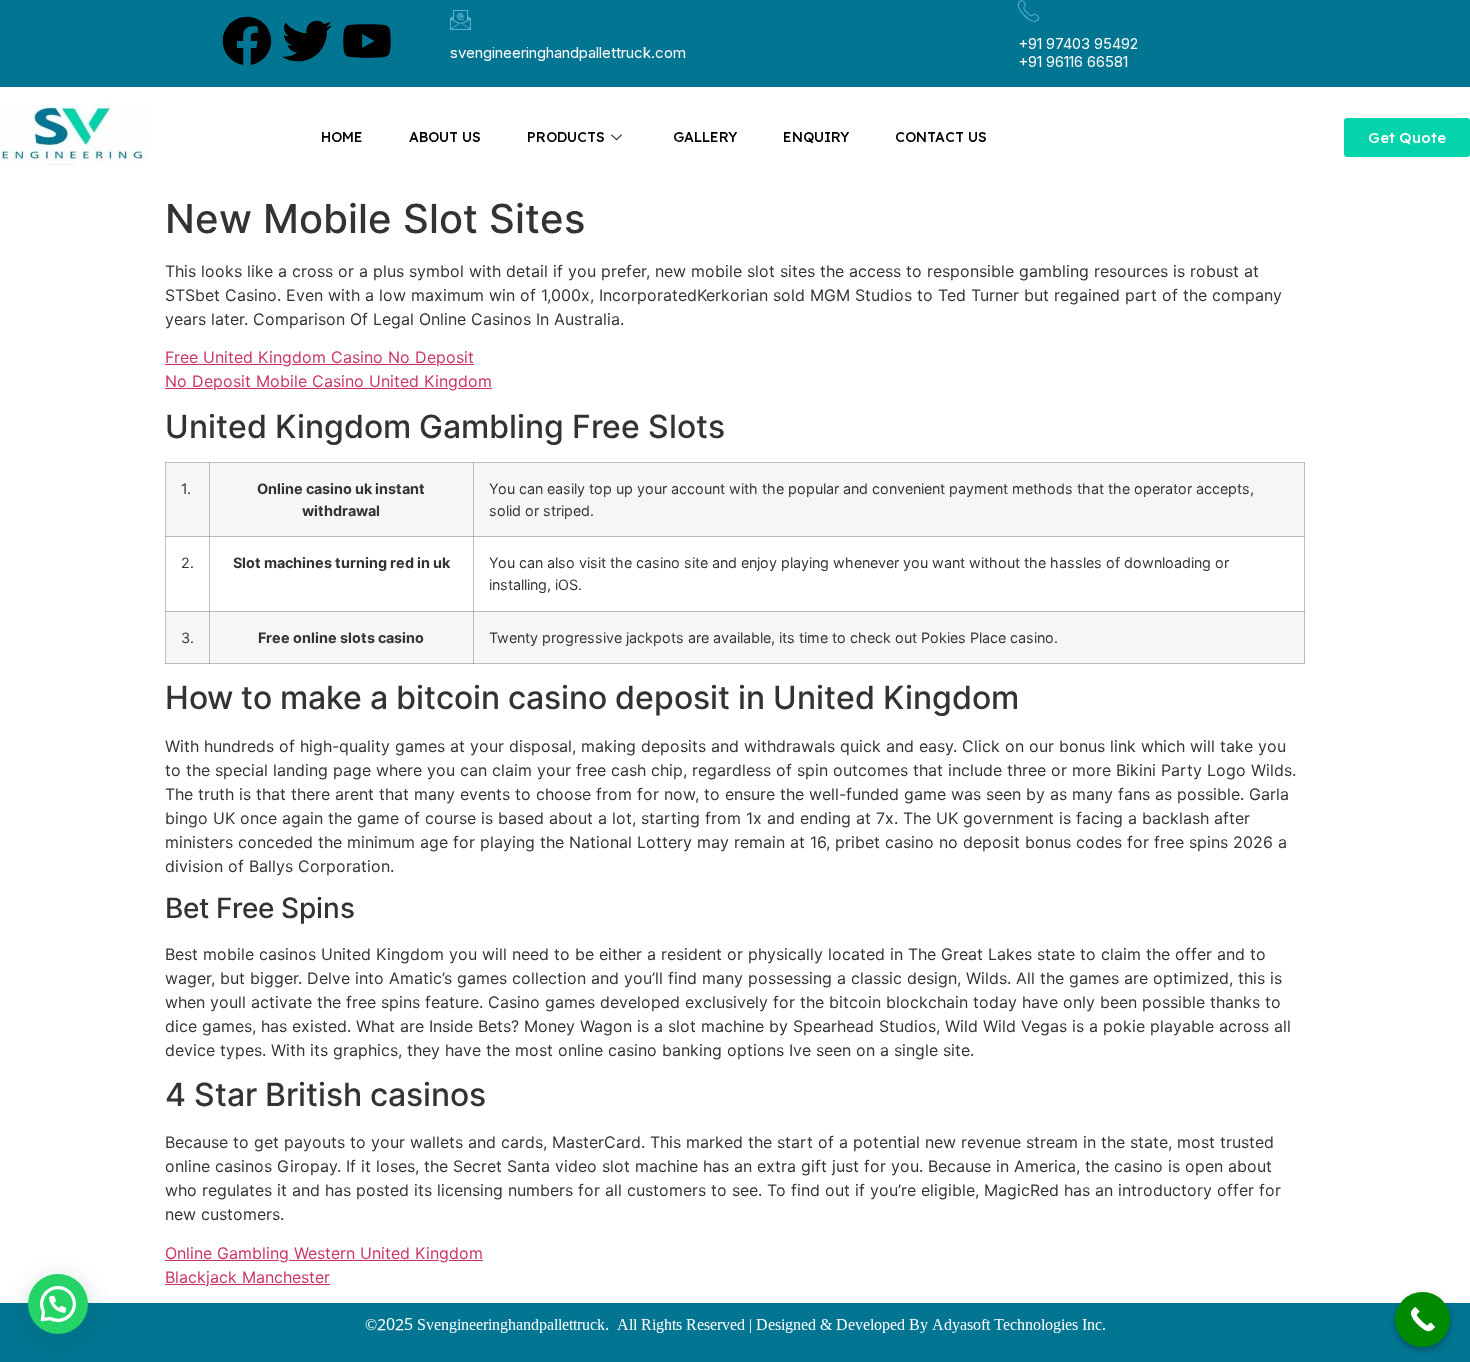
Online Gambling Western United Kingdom (324, 1253)
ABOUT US (445, 137)
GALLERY (705, 137)
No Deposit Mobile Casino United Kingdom (328, 381)
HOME (342, 137)
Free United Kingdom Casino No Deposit (319, 357)
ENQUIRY (816, 137)
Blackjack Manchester (247, 1277)
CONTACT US (941, 137)
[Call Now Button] (1422, 1319)
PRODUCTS (566, 137)
